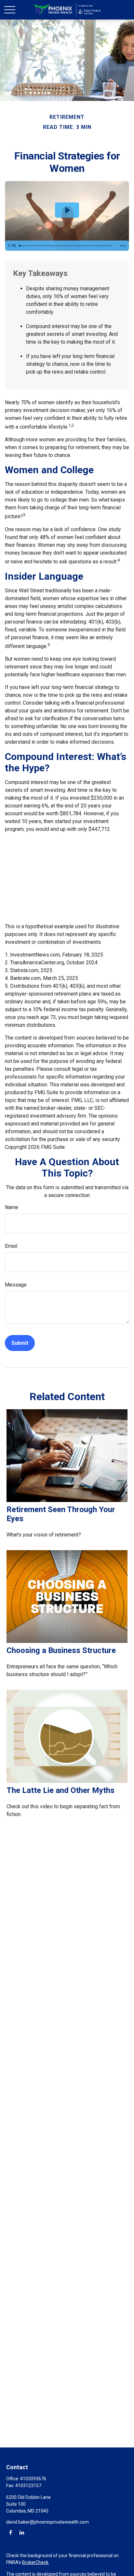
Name (12, 1207)
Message (16, 1285)
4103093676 (33, 2479)
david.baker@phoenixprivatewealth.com (47, 2522)
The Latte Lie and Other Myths (60, 1790)
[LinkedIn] (22, 2532)
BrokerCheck (35, 2562)
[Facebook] (11, 2532)
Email (11, 1246)
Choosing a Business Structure (61, 1650)
